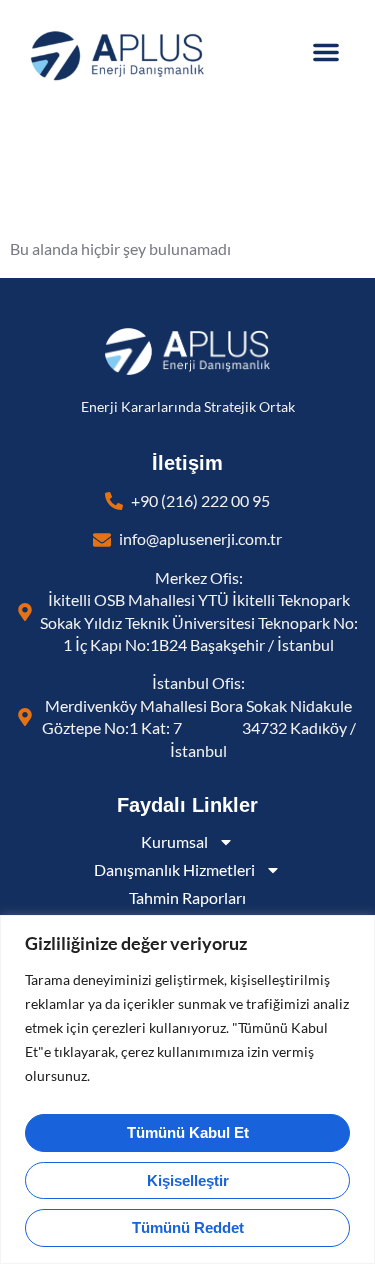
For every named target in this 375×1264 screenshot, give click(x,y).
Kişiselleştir (188, 1180)
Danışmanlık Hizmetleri (174, 870)
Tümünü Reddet (188, 1227)
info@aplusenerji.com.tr (200, 539)
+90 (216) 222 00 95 (200, 501)
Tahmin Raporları (187, 898)
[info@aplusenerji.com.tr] (102, 540)
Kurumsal (174, 842)
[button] (326, 52)
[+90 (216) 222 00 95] (114, 501)
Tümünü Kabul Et (188, 1132)
